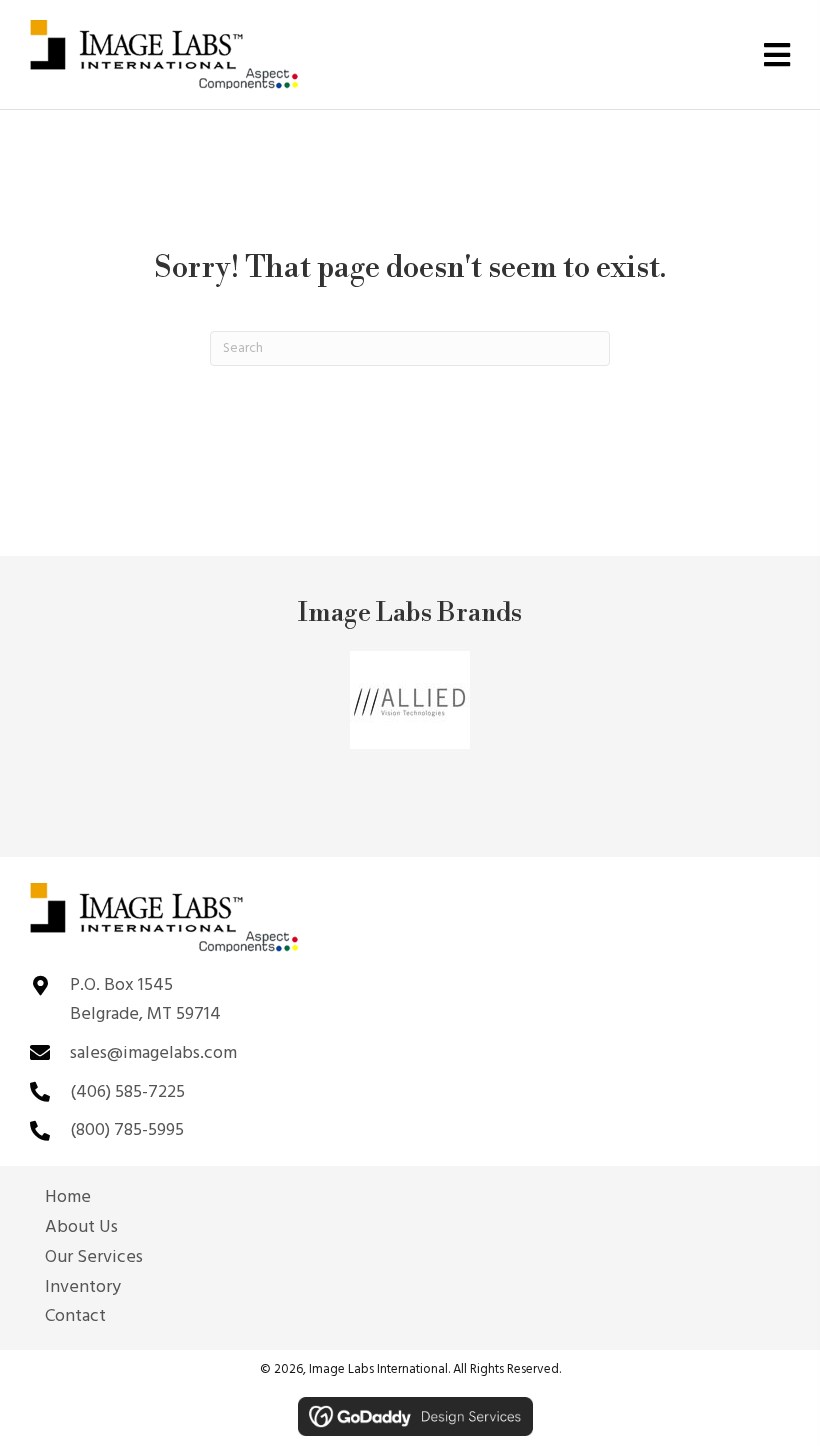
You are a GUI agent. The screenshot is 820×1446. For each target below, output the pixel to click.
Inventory (83, 1288)
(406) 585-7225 (127, 1092)
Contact (75, 1317)
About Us (81, 1228)
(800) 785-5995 (127, 1130)
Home (68, 1198)
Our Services (94, 1258)
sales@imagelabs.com (153, 1053)
